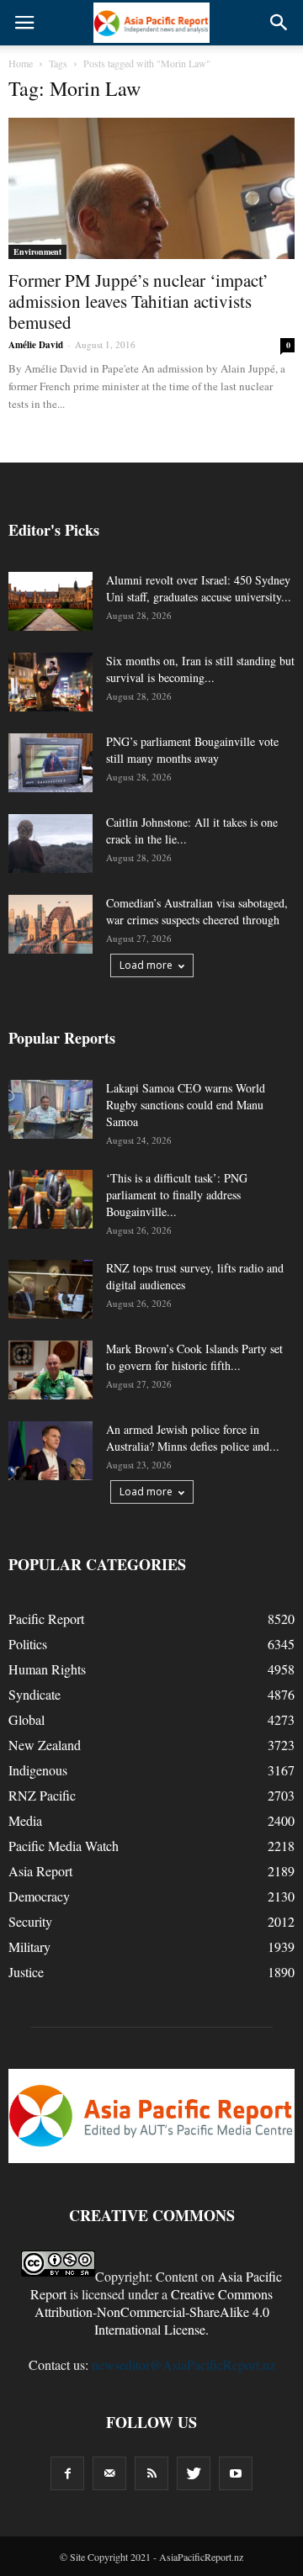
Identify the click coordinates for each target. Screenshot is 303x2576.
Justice (26, 1972)
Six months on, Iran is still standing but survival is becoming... (200, 669)
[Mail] (109, 2473)
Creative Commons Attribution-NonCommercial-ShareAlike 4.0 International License (154, 2312)
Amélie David (36, 345)
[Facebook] (67, 2473)
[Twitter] (194, 2473)
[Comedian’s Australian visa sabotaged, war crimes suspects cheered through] (50, 924)
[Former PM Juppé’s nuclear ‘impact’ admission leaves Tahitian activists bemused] (151, 188)
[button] (279, 23)
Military (29, 1947)
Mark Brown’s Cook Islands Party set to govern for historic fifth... (194, 1357)
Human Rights (47, 1669)
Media (25, 1820)
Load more (146, 965)
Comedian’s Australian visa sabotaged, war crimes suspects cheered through (197, 911)
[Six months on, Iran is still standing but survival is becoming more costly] (50, 682)
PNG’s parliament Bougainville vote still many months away (192, 750)
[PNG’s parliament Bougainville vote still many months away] (50, 763)
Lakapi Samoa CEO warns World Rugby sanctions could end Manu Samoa (186, 1105)
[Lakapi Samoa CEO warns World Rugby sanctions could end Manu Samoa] (50, 1109)
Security (30, 1921)
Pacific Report (46, 1619)
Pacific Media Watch (64, 1846)
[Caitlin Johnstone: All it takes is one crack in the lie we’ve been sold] (50, 844)
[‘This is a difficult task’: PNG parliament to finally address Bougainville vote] (50, 1199)
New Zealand (45, 1745)
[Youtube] (236, 2473)
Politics (28, 1644)
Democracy (39, 1896)
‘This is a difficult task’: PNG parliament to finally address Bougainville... (177, 1195)
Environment (37, 251)
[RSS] (151, 2473)
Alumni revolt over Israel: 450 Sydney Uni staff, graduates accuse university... (199, 588)
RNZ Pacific (42, 1795)
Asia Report (40, 1871)
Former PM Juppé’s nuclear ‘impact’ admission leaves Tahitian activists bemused (138, 301)
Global (27, 1719)
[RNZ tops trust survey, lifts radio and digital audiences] (50, 1289)
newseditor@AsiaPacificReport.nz (183, 2364)
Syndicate (35, 1694)
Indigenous (38, 1770)
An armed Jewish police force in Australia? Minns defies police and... (193, 1438)
